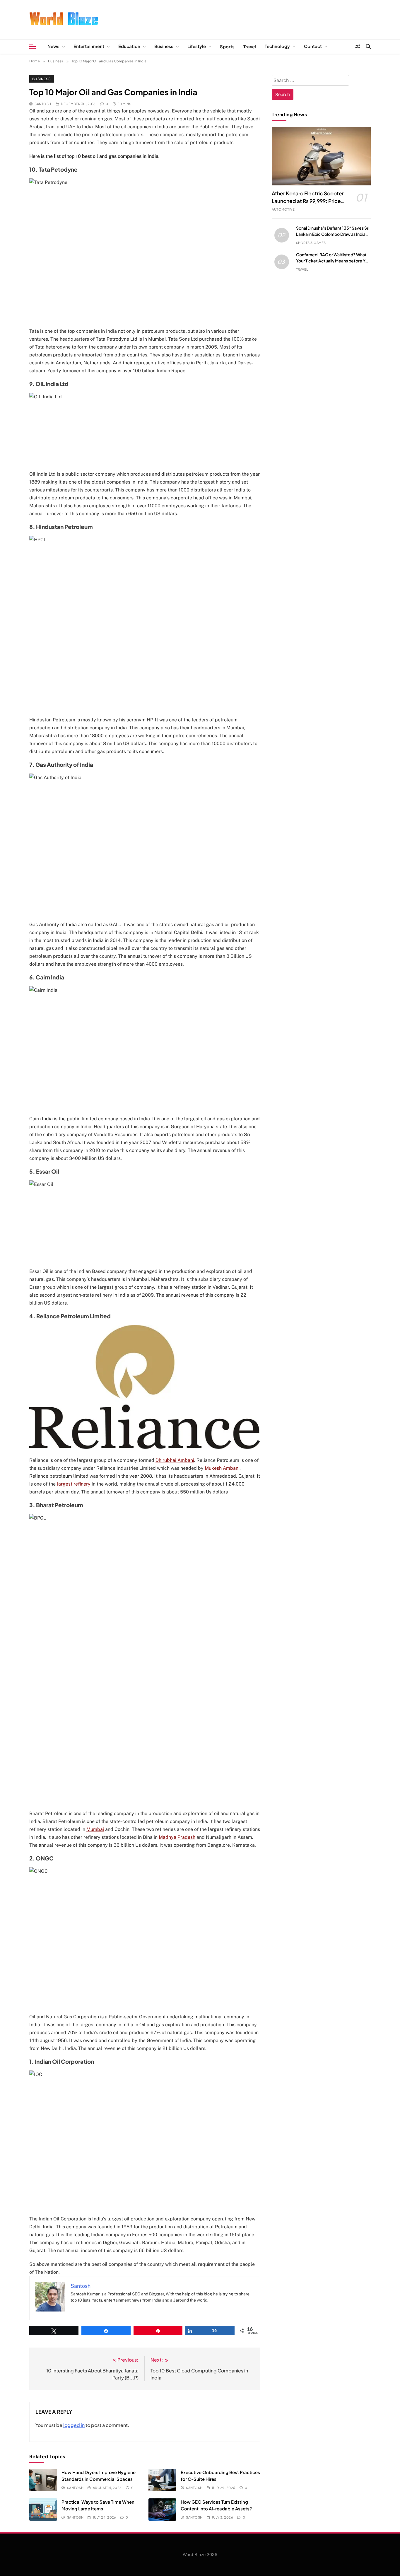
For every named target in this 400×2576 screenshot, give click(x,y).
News (53, 46)
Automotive (283, 209)
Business (164, 46)
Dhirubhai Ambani (175, 1460)
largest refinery (74, 1484)
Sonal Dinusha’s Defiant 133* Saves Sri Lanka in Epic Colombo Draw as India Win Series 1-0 (333, 234)
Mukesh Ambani (222, 1468)
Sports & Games (311, 243)
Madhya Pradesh (177, 1837)
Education (129, 46)
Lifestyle (197, 46)
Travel (250, 46)
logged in (74, 2425)
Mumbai (95, 1829)
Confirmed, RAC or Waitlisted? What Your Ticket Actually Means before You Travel (333, 261)
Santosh (43, 104)
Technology (277, 46)
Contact (313, 46)
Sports (227, 46)
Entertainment (89, 46)
